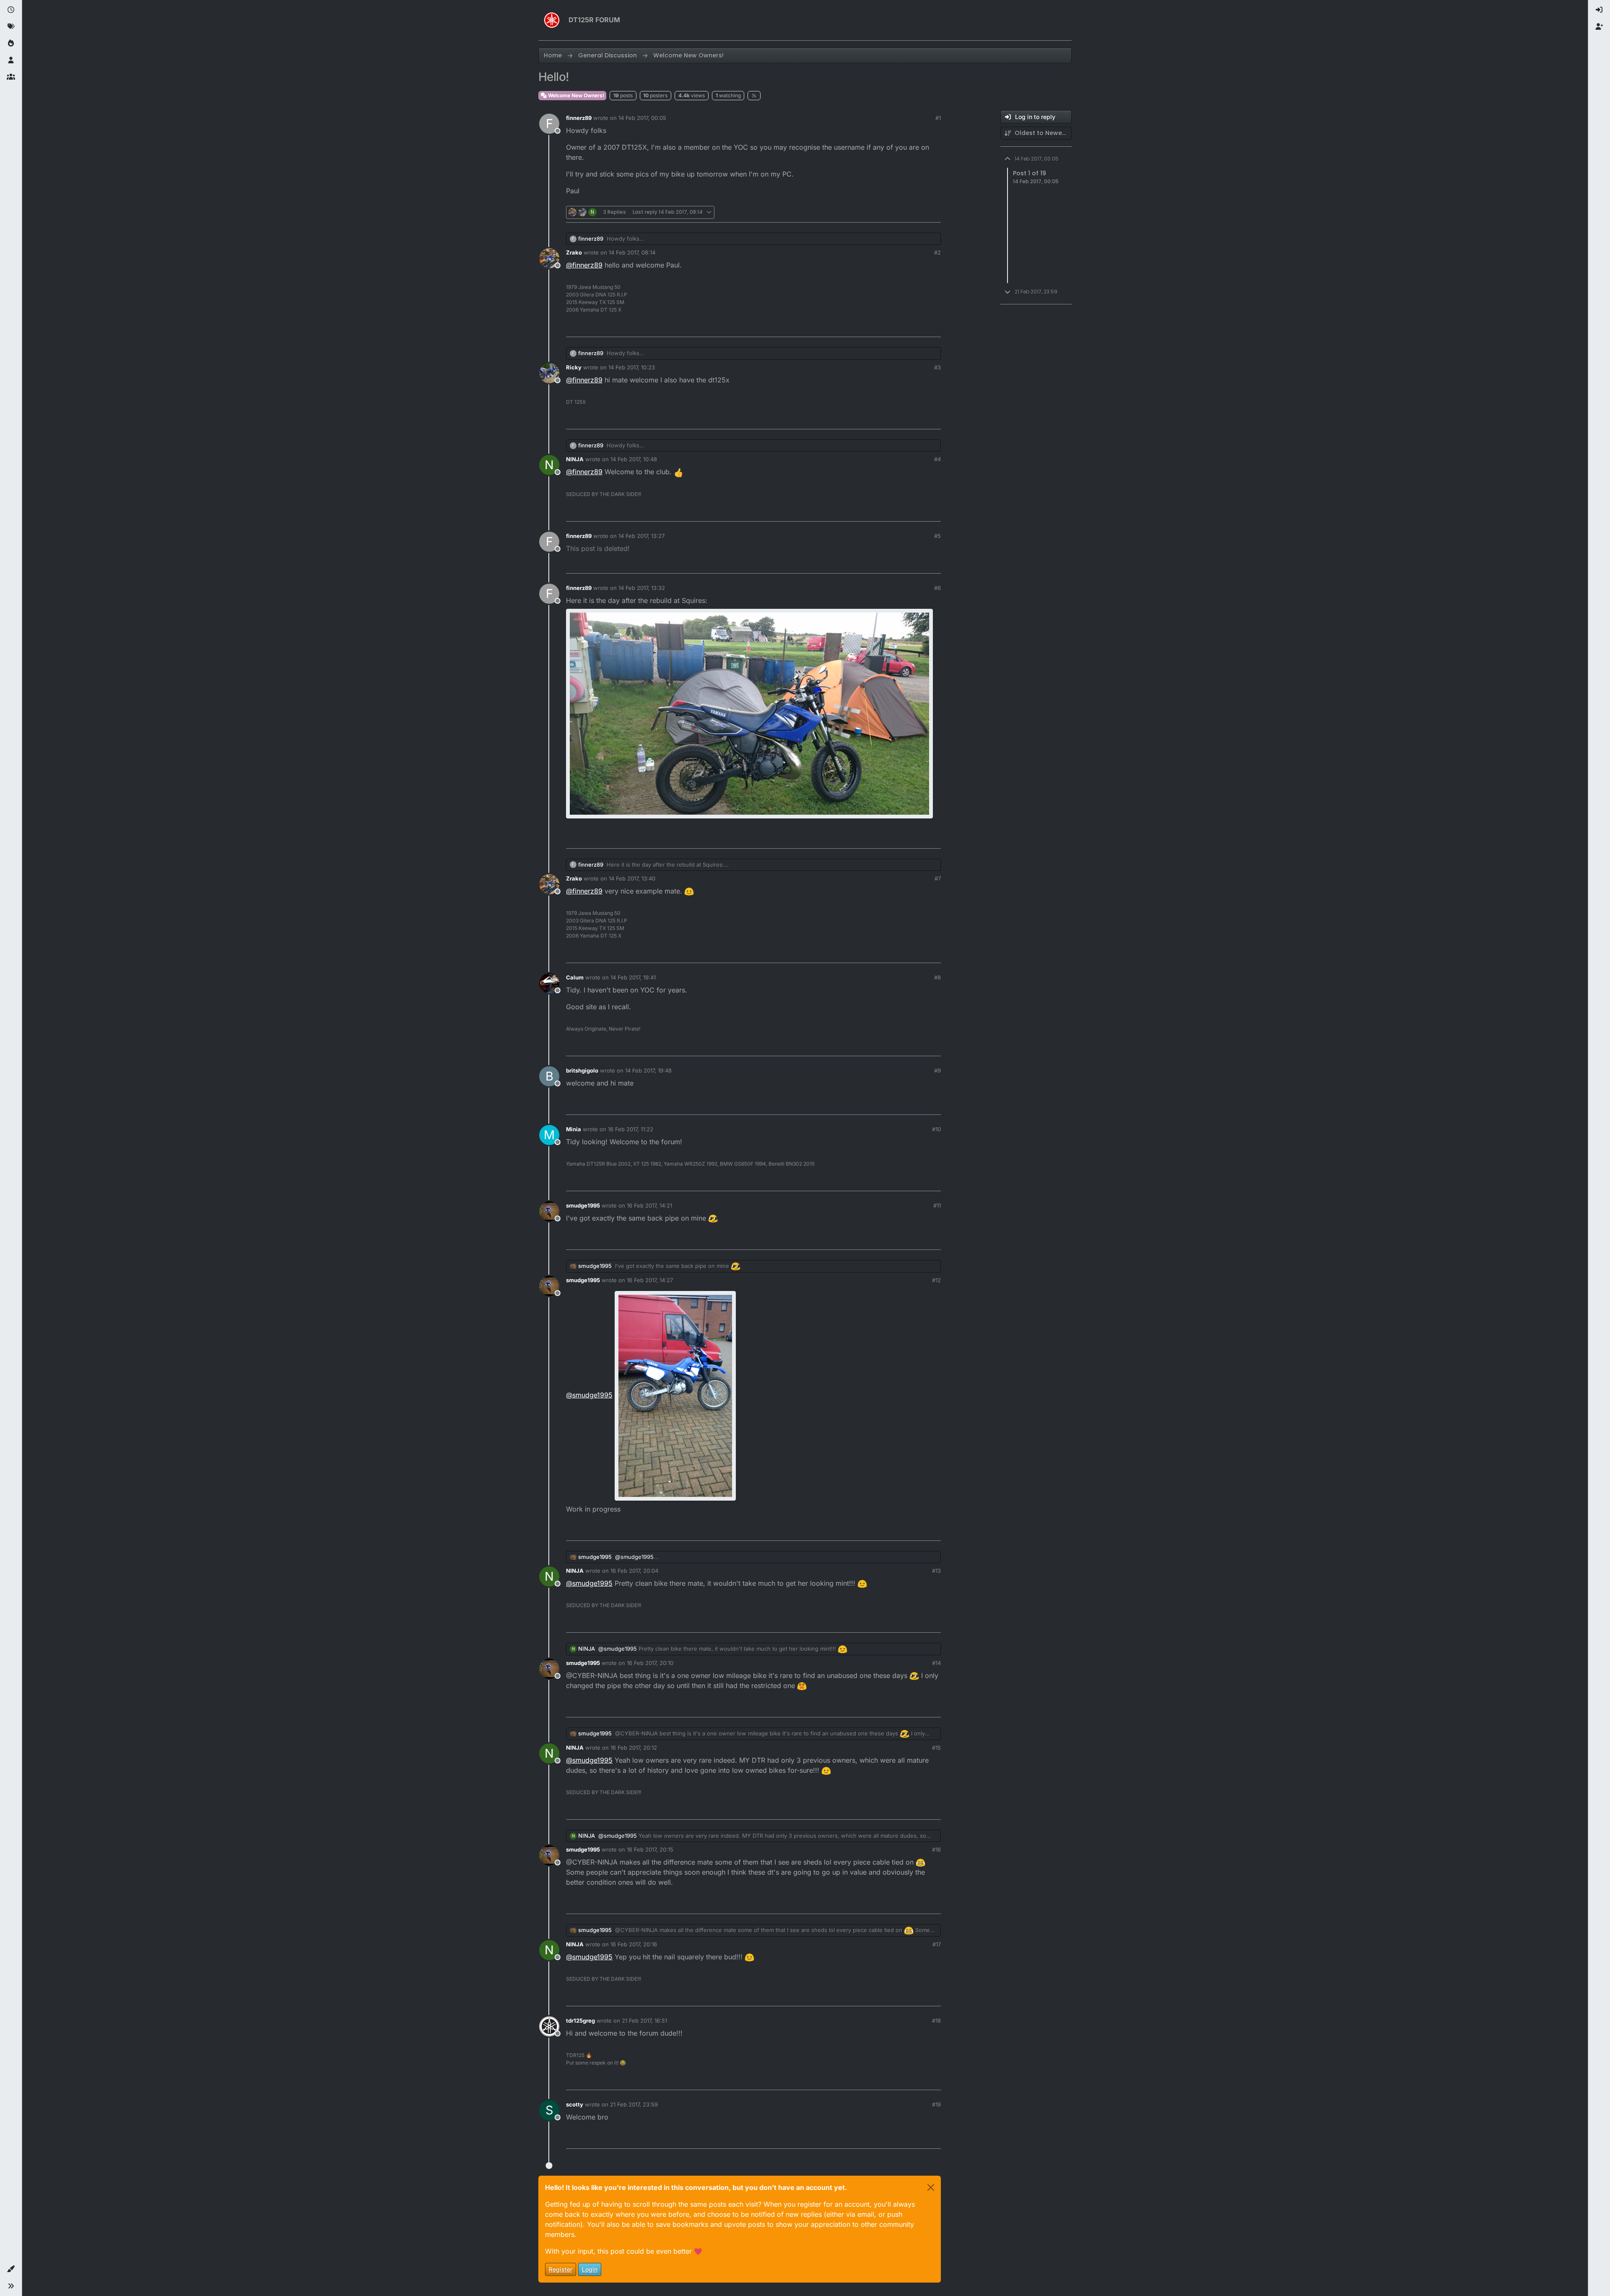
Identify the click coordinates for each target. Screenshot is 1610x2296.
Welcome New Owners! (575, 95)
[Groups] (11, 77)
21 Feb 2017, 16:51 (644, 2021)
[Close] (931, 2187)
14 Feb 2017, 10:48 (634, 459)
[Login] (1599, 10)
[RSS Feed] (754, 96)
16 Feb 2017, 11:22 (631, 1129)
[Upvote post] (889, 212)
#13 (936, 1571)
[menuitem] (1599, 10)
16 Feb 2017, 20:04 (634, 1571)
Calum (575, 977)
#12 (936, 1280)
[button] (11, 2269)
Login (590, 2269)
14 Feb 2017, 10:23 (632, 367)
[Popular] (11, 44)
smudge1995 (583, 1205)
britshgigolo (582, 1070)
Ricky (574, 367)
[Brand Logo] (552, 20)
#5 (937, 536)
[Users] (11, 60)
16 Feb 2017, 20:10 (650, 1663)
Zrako (574, 252)
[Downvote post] (917, 212)
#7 (938, 878)
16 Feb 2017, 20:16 (634, 1944)
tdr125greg (580, 2021)
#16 (936, 1849)
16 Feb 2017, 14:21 (649, 1205)
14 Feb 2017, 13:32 (642, 588)
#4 (937, 459)
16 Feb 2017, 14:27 (650, 1280)
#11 (937, 1205)
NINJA (575, 459)
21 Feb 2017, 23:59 (634, 2104)
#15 (936, 1748)
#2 (937, 252)
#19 (936, 2104)
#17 (937, 1944)
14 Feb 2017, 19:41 (633, 977)
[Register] (1599, 27)
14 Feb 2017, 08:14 (632, 252)
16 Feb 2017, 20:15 (650, 1849)
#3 (937, 367)
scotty (575, 2104)
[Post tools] (934, 212)
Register (561, 2269)
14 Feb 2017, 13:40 (632, 878)
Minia (574, 1129)
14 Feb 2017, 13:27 (641, 536)
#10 (936, 1129)
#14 (936, 1663)
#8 (937, 977)
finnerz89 (579, 118)
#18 (936, 2021)
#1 (938, 118)
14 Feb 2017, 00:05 (642, 118)
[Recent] (11, 10)
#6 (937, 588)
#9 (937, 1070)
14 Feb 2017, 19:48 (648, 1070)
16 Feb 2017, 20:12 (634, 1748)
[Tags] (11, 27)
